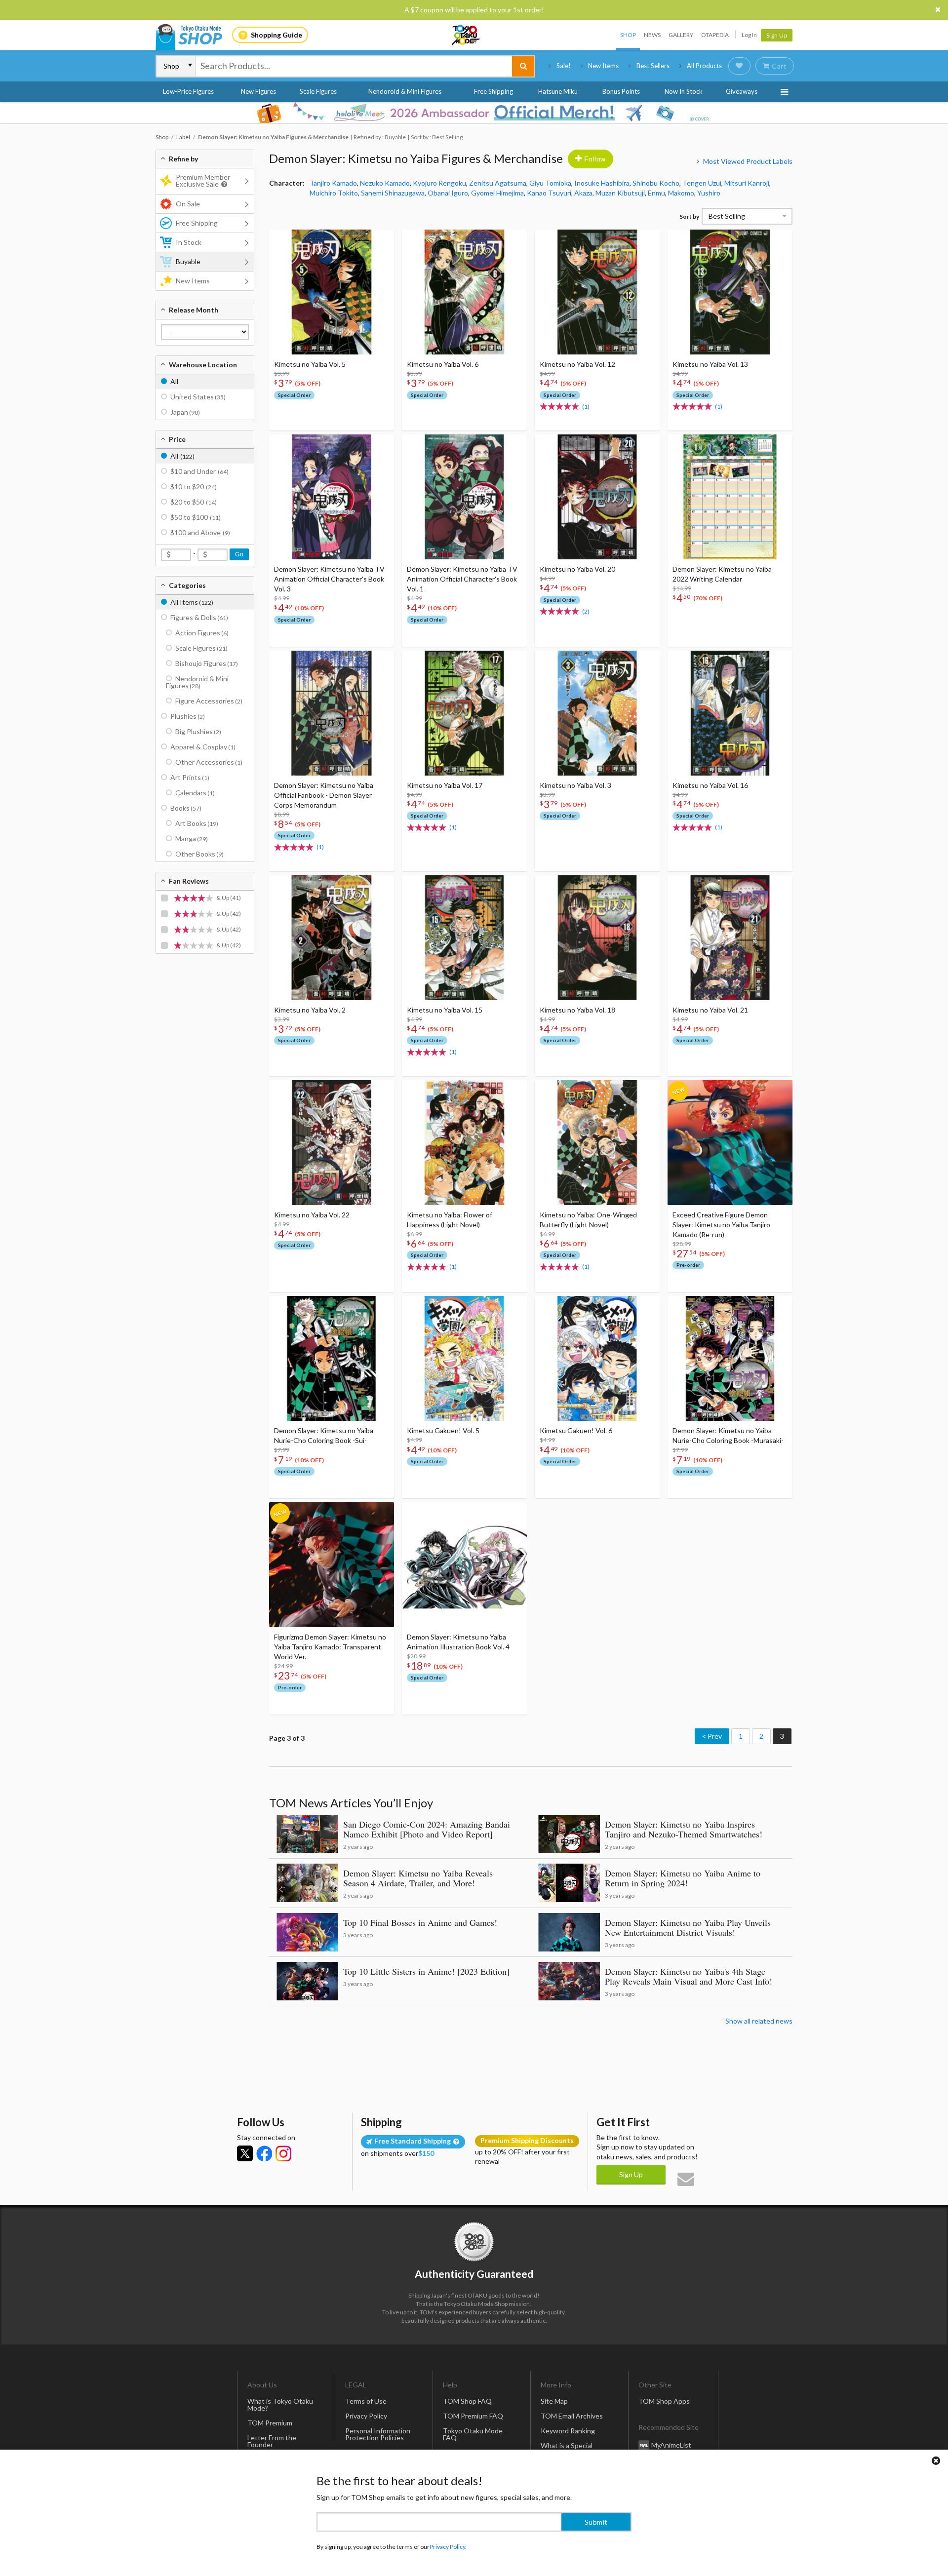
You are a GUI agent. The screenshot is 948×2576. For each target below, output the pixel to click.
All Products (704, 66)
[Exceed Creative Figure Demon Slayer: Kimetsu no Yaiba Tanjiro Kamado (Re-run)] (730, 1143)
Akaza (583, 193)
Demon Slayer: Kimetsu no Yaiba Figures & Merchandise (416, 158)
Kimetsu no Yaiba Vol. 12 (577, 364)
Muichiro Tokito (334, 193)
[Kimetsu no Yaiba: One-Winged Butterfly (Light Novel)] (597, 1143)
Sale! (564, 66)
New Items (603, 66)
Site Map (554, 2401)
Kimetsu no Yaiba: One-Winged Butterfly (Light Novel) (588, 1220)
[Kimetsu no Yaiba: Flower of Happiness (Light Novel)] (464, 1143)
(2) (586, 611)
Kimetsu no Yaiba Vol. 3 (575, 785)
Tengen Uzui (702, 183)
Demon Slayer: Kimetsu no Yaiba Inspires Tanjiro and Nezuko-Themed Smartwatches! (684, 1829)
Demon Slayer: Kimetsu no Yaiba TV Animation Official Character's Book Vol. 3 (329, 579)
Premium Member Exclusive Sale (203, 180)
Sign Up (777, 35)
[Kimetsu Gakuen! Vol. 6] (597, 1358)
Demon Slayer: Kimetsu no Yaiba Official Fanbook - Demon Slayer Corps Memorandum (324, 795)
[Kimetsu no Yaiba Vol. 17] (464, 713)
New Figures (258, 91)
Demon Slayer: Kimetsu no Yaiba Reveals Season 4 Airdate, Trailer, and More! (418, 1878)
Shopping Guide (276, 35)
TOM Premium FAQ (473, 2416)
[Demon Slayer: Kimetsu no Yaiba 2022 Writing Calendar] (730, 497)
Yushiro (709, 193)
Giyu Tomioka (550, 183)
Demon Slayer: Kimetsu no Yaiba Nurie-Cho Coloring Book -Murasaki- (728, 1435)
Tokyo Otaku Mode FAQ (473, 2434)
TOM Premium (270, 2423)
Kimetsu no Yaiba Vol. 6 (443, 364)
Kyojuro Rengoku (439, 183)
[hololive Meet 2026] (474, 113)
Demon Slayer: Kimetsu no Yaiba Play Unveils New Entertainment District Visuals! (688, 1927)
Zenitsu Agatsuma (498, 183)
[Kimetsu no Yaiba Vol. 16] (730, 713)
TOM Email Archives (572, 2416)
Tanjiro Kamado (333, 183)
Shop (628, 35)
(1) (586, 407)
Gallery (681, 35)
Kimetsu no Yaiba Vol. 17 (445, 785)
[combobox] (354, 66)
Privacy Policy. (448, 2547)
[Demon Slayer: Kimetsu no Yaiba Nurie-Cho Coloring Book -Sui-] (332, 1358)
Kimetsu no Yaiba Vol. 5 (310, 364)
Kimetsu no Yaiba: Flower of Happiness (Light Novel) (450, 1220)
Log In (749, 35)
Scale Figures (318, 91)
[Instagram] (283, 2153)
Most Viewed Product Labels (748, 161)
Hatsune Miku (558, 91)
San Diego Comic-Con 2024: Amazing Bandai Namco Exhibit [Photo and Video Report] (427, 1829)
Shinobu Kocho (656, 183)
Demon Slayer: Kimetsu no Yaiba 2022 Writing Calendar (722, 574)
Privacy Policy (366, 2416)
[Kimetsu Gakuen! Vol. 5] (464, 1358)
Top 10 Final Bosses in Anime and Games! (420, 1922)
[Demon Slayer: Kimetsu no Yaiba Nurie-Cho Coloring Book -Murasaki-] (730, 1358)
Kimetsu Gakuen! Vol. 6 (576, 1430)
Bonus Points (621, 91)
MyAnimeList (671, 2445)
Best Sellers (653, 66)
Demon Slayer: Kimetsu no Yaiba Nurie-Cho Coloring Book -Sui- (324, 1435)
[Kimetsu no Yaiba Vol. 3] (597, 713)
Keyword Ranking (568, 2431)
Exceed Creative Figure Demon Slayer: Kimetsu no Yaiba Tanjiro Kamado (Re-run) (721, 1225)
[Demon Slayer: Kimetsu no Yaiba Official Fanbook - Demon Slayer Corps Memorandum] (332, 713)
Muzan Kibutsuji (620, 193)
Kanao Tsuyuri (549, 193)
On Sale (188, 204)
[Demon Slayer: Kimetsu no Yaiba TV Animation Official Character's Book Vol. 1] (464, 497)
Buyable (188, 261)
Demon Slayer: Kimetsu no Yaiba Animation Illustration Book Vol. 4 (458, 1642)
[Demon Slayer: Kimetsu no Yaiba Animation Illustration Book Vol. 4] (464, 1565)
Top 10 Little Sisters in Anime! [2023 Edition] (426, 1971)
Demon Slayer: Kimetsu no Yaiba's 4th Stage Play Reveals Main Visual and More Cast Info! (689, 1976)
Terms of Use (366, 2401)
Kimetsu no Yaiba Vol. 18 (577, 1010)
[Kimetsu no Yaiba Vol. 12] (597, 292)
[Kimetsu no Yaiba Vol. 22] (332, 1143)
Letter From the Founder (272, 2441)
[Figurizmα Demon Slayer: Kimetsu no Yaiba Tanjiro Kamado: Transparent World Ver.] (332, 1565)
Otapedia (715, 35)
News (652, 35)
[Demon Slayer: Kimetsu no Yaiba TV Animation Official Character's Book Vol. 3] (332, 497)
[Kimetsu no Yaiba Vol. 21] (730, 938)
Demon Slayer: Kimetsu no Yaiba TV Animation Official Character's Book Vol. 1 (462, 579)
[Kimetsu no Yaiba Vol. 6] (464, 292)
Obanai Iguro (448, 193)
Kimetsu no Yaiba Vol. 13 (710, 364)
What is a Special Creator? (567, 2449)
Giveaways (742, 91)
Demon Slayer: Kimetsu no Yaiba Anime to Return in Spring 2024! (683, 1878)
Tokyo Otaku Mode (467, 35)
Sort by (689, 216)
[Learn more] (223, 184)
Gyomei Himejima (497, 193)
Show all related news (759, 2021)
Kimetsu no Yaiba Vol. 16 (710, 785)
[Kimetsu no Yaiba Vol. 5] (332, 292)
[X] (245, 2153)
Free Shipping (494, 91)
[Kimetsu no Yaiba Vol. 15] (464, 938)
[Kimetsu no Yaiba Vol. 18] (597, 938)
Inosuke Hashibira (602, 183)
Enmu (656, 193)
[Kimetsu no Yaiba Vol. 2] (332, 938)
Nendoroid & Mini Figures (405, 91)
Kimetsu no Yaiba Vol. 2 (310, 1010)
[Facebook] (264, 2153)
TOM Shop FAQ (467, 2401)
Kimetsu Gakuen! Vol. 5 (443, 1430)
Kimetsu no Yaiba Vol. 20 (577, 569)
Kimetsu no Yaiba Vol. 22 (312, 1215)
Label (183, 137)
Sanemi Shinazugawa (393, 193)
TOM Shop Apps (664, 2401)
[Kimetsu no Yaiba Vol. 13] (730, 292)
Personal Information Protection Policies (378, 2434)
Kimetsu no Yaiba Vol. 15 (445, 1010)
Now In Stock (684, 91)
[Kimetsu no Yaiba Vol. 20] (597, 497)
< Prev (712, 1736)
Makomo (681, 193)
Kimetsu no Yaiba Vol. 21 (710, 1010)
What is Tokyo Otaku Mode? (280, 2404)
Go (239, 554)
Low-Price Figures (188, 91)
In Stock (189, 242)
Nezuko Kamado (385, 183)
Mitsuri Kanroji (747, 183)
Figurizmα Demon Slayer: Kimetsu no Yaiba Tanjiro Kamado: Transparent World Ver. (330, 1647)
